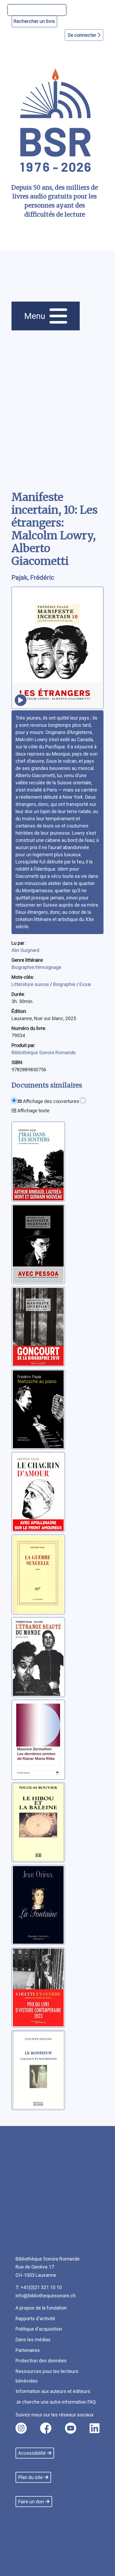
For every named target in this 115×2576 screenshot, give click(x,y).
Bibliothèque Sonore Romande (44, 1052)
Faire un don (31, 2502)
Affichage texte (33, 1111)
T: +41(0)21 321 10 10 (39, 2287)
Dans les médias (33, 2340)
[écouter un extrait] (21, 700)
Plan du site (30, 2477)
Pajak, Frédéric (33, 578)
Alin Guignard (25, 950)
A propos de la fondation (41, 2308)
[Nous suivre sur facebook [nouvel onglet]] (46, 2428)
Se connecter (83, 35)
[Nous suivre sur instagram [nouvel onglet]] (21, 2428)
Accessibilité (32, 2453)
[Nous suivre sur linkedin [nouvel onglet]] (95, 2428)
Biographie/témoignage (36, 967)
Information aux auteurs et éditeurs (53, 2391)
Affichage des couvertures (51, 1101)
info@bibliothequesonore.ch (46, 2296)
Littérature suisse (31, 984)
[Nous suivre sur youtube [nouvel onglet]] (71, 2428)
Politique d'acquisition (39, 2329)
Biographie (65, 984)
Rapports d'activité (35, 2319)
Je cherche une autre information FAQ (56, 2402)
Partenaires (28, 2350)
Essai (85, 984)
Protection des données (41, 2361)
